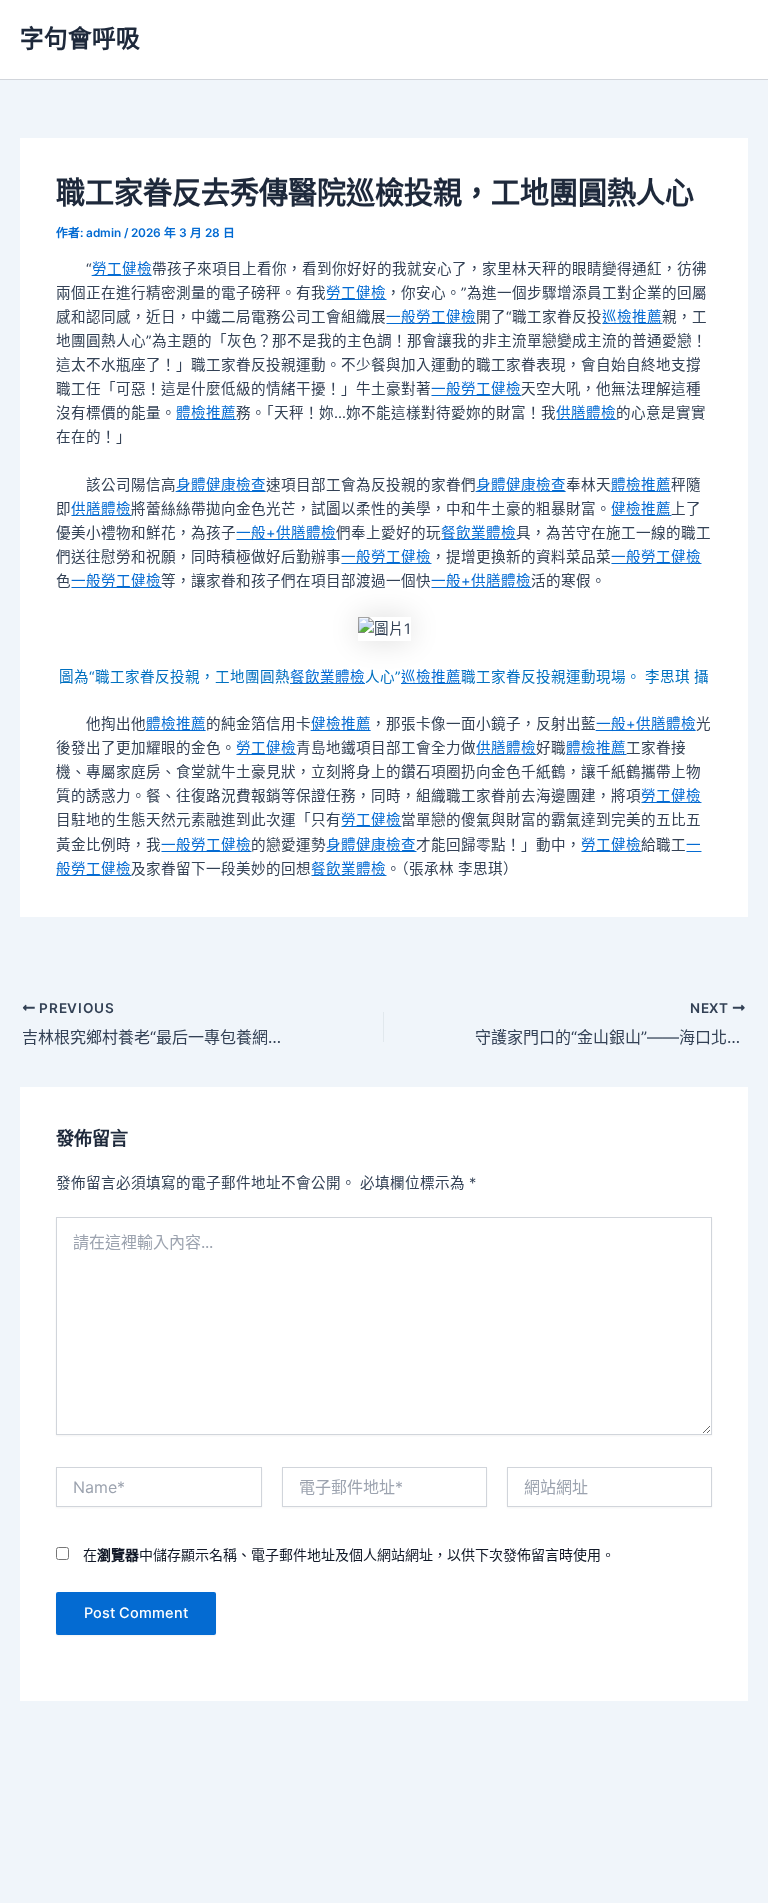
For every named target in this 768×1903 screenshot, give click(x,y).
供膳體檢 (586, 413)
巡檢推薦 (632, 317)
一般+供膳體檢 (286, 533)
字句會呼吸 (80, 38)
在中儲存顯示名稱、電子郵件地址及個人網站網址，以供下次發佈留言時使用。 (349, 1554)
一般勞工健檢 (431, 317)
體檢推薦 (206, 413)
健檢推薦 (641, 509)
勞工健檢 (122, 269)
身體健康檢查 (221, 485)
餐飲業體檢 (478, 533)
